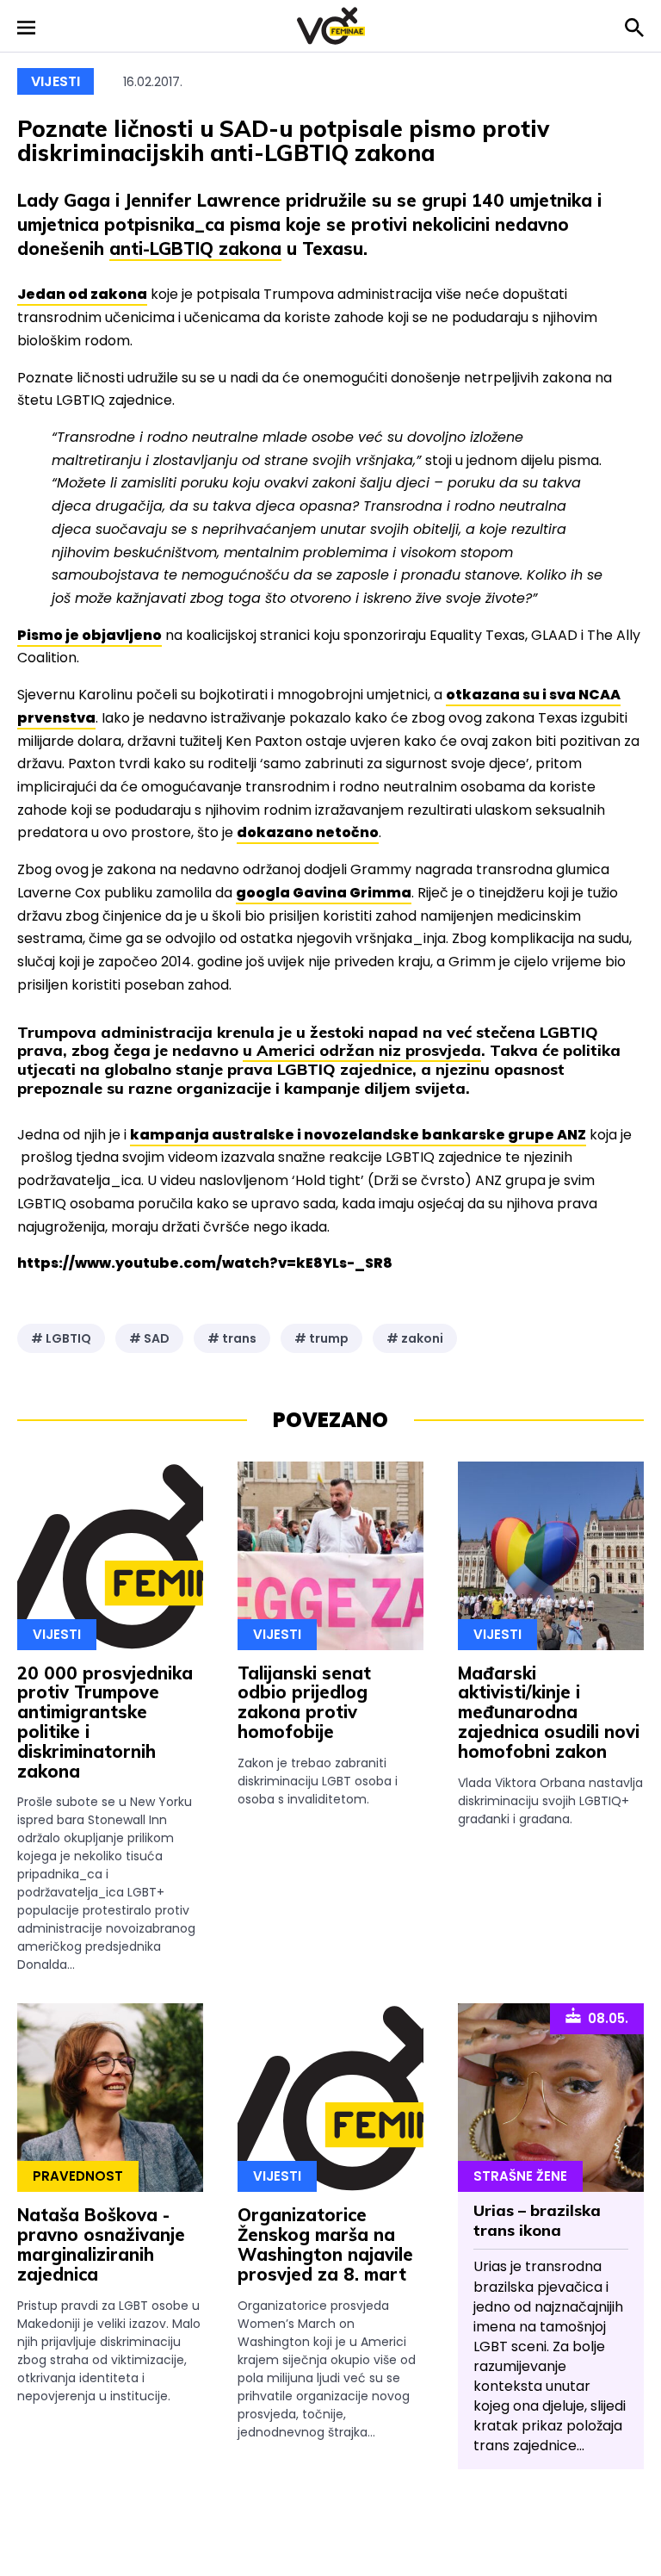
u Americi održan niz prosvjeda (362, 1050)
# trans (232, 1338)
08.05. (605, 2018)
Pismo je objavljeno (90, 635)
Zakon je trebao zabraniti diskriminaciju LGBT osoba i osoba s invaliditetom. (318, 1781)
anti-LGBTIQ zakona (195, 248)
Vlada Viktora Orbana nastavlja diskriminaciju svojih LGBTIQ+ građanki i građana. (550, 1801)
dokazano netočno (308, 832)
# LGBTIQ (61, 1338)
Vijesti (56, 81)
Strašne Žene (520, 2176)
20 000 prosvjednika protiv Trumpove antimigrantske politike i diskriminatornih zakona (105, 1722)
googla (324, 893)
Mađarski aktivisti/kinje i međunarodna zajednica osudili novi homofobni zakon (549, 1712)
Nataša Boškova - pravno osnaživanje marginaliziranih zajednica (101, 2244)
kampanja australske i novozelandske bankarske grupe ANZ (358, 1135)
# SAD (149, 1338)
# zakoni (415, 1338)
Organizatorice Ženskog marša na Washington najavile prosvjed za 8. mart (325, 2244)
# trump (321, 1338)
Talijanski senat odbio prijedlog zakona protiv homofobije (304, 1702)
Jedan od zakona (82, 294)
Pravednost (78, 2176)
